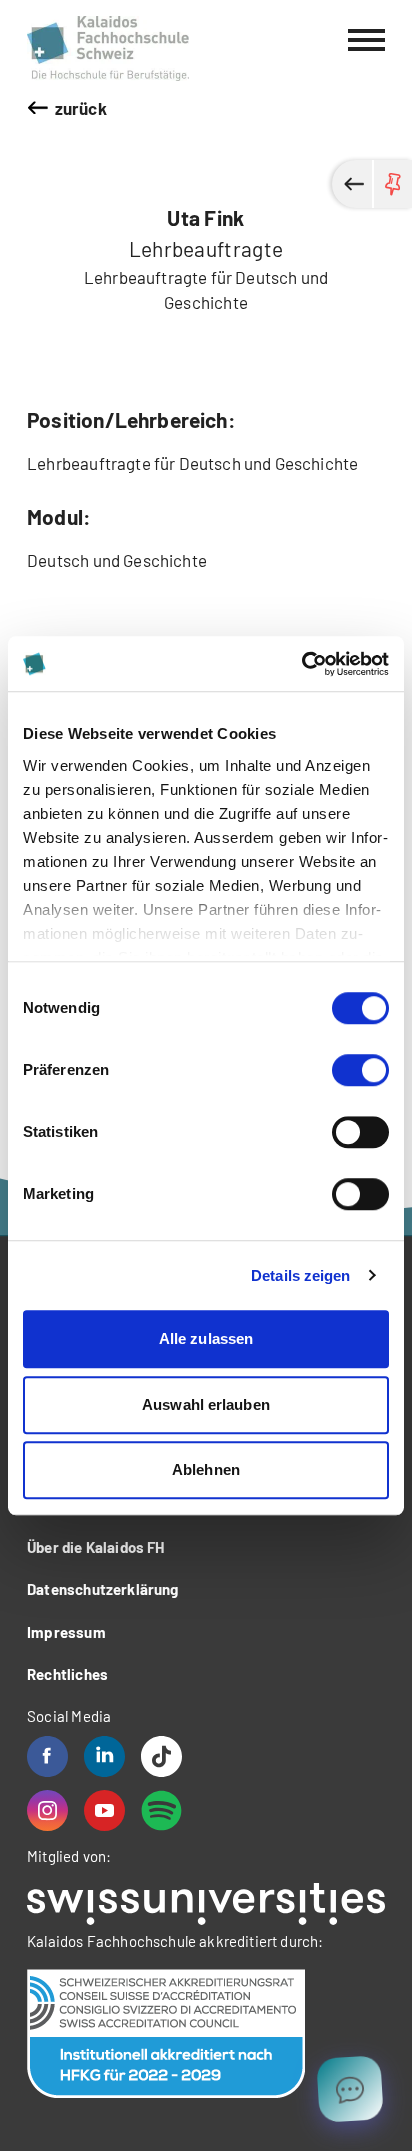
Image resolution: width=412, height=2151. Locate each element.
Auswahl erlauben (206, 1404)
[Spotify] (161, 1810)
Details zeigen (300, 1275)
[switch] (360, 1070)
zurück (81, 108)
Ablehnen (206, 1469)
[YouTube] (104, 1810)
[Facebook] (47, 1756)
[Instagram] (47, 1810)
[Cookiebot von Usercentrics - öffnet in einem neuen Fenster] (301, 664)
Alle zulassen (206, 1338)
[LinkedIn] (104, 1756)
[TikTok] (161, 1756)
